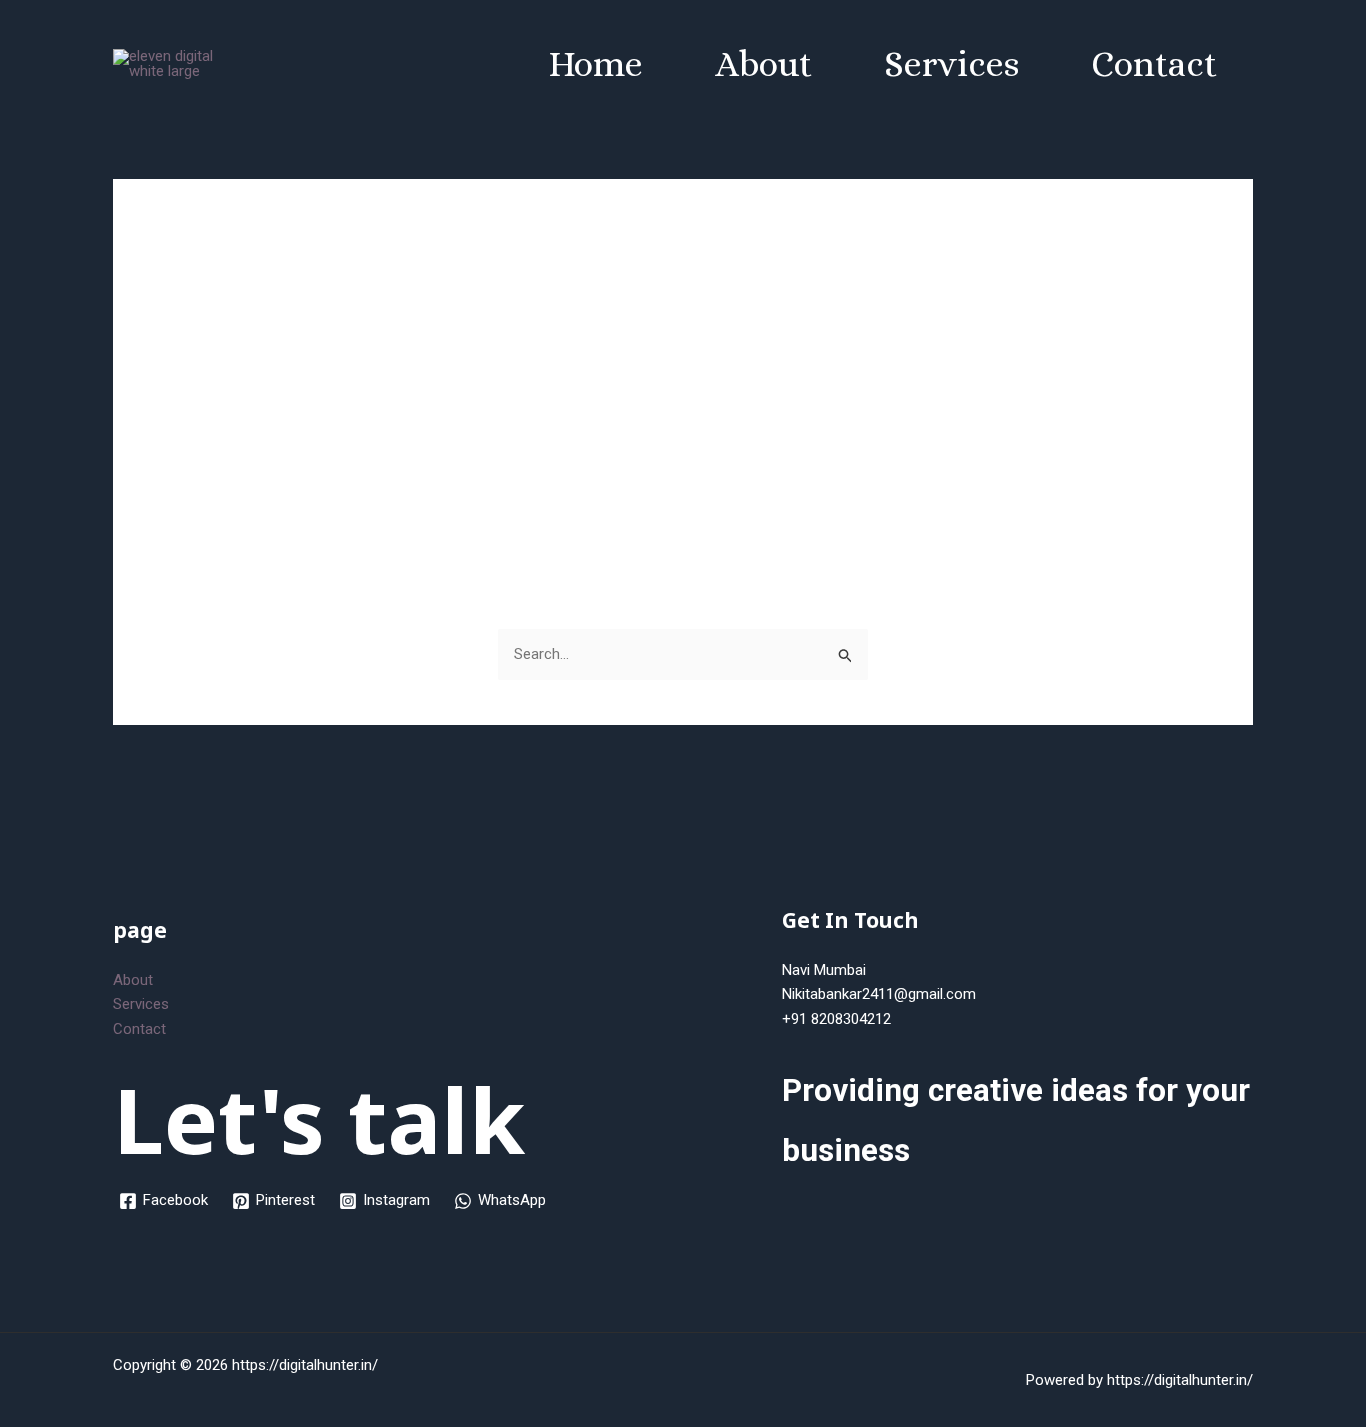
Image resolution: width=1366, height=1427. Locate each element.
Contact (1154, 63)
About (763, 63)
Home (595, 63)
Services (951, 63)
